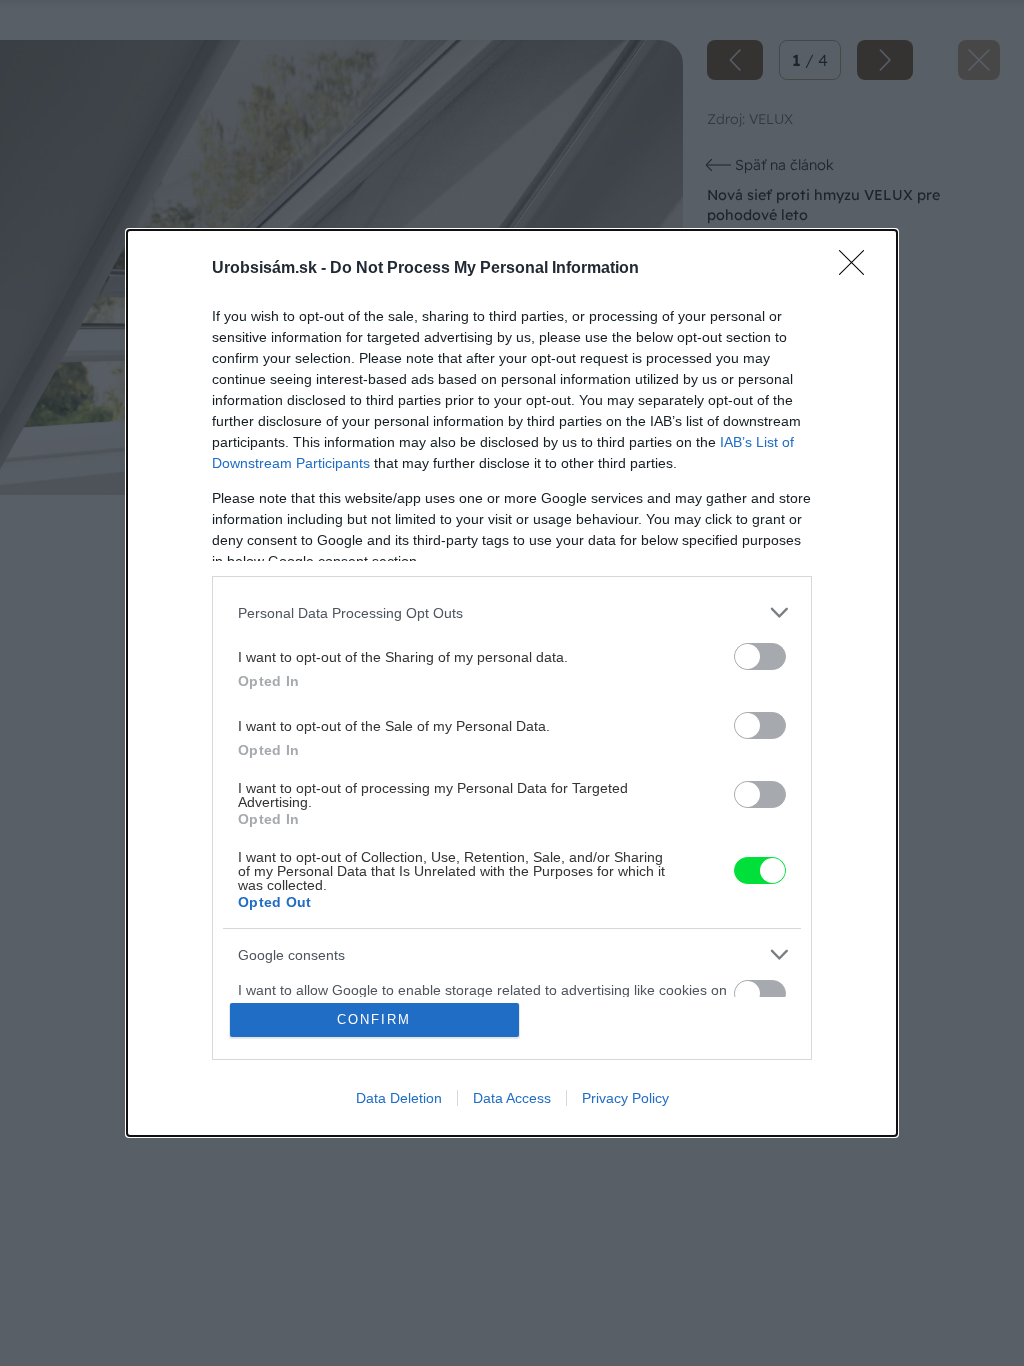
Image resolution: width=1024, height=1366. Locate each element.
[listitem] (512, 612)
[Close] (858, 269)
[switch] (760, 656)
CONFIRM (374, 1019)
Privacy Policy (625, 1098)
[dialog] (512, 683)
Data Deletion (399, 1098)
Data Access (512, 1098)
